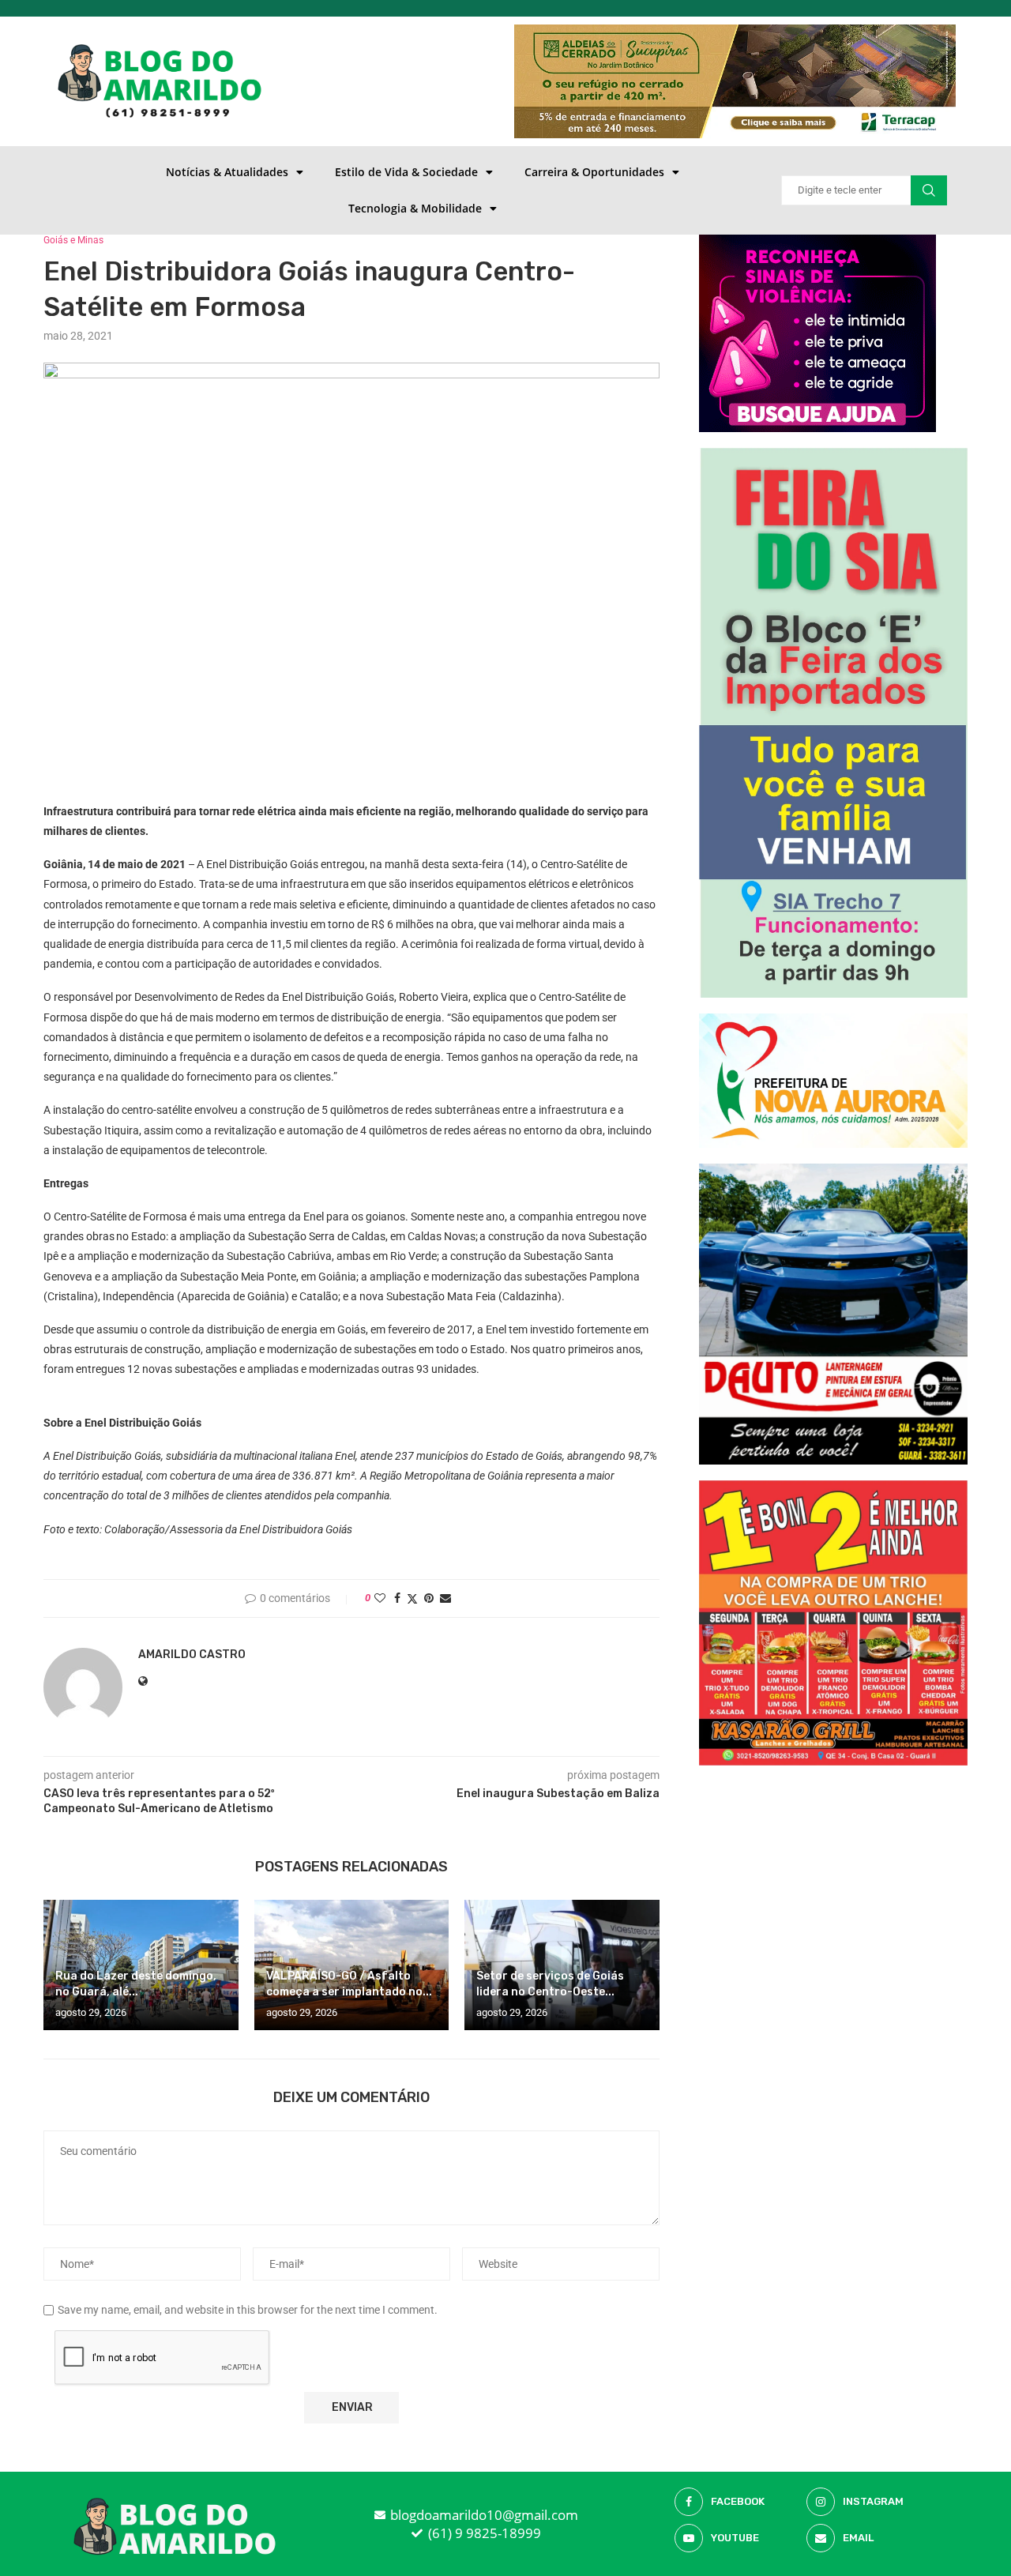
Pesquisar (929, 190)
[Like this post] (380, 1598)
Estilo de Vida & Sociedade (406, 172)
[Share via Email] (445, 1598)
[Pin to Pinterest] (429, 1598)
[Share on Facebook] (397, 1598)
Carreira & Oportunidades (594, 172)
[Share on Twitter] (412, 1598)
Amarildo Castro (192, 1655)
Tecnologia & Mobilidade (415, 208)
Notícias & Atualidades (227, 172)
